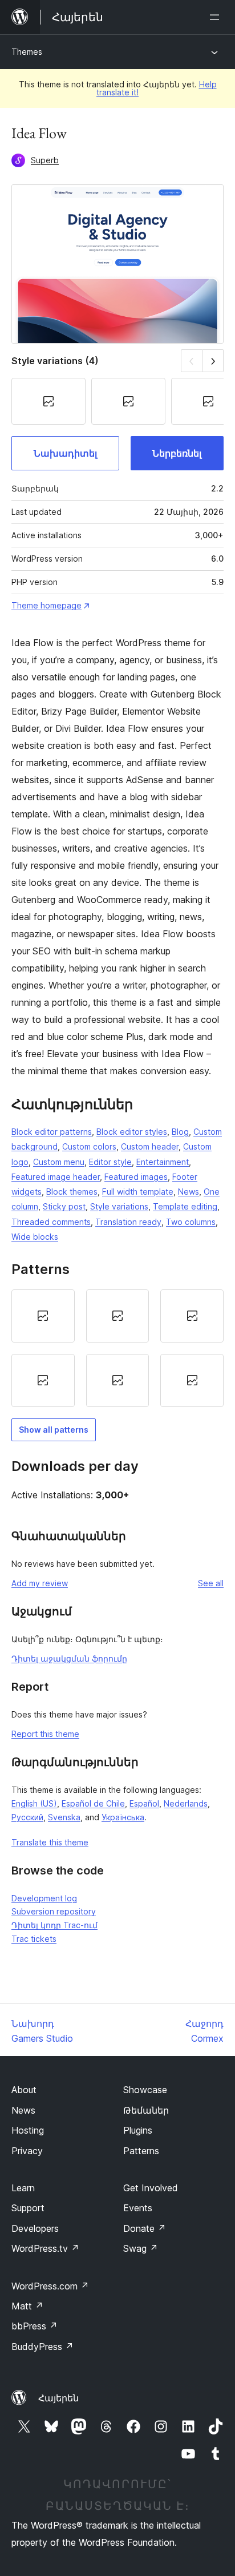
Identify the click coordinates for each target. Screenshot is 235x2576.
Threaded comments (51, 1222)
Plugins (138, 2130)
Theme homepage (46, 605)
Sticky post (64, 1206)
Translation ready (128, 1222)
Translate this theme (50, 1842)
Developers (35, 2228)
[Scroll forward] (213, 360)
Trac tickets (34, 1939)
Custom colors (89, 1146)
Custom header (150, 1146)
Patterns (141, 2151)
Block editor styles (132, 1132)
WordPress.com (50, 2286)
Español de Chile (93, 1803)
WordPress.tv (45, 2248)
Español (144, 1803)
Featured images (136, 1177)
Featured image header (56, 1177)
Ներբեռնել (177, 453)
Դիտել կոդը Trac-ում (54, 1925)
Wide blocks (35, 1237)
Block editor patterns (52, 1132)
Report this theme (45, 1734)
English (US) (34, 1803)
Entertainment (163, 1162)
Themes (27, 52)
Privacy (27, 2151)
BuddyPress (42, 2347)
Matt (27, 2306)
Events (138, 2208)
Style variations (119, 1206)
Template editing (185, 1206)
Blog (180, 1132)
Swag (141, 2248)
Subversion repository (54, 1911)
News (189, 1192)
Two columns (191, 1222)
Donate (145, 2228)
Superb (45, 160)
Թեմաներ (146, 2110)
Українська (123, 1817)
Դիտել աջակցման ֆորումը (69, 1658)
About (24, 2090)
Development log (44, 1898)
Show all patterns (54, 1430)
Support (28, 2208)
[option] (43, 1316)
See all (211, 1583)
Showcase (145, 2090)
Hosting (28, 2130)
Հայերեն (58, 2398)
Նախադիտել (65, 453)
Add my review (40, 1583)
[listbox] (117, 1348)
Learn (23, 2188)
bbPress (35, 2326)
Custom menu (59, 1162)
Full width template (138, 1192)
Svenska (64, 1817)
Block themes (72, 1192)
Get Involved (151, 2188)
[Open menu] (217, 17)
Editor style (110, 1162)
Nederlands (186, 1803)
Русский (27, 1817)
